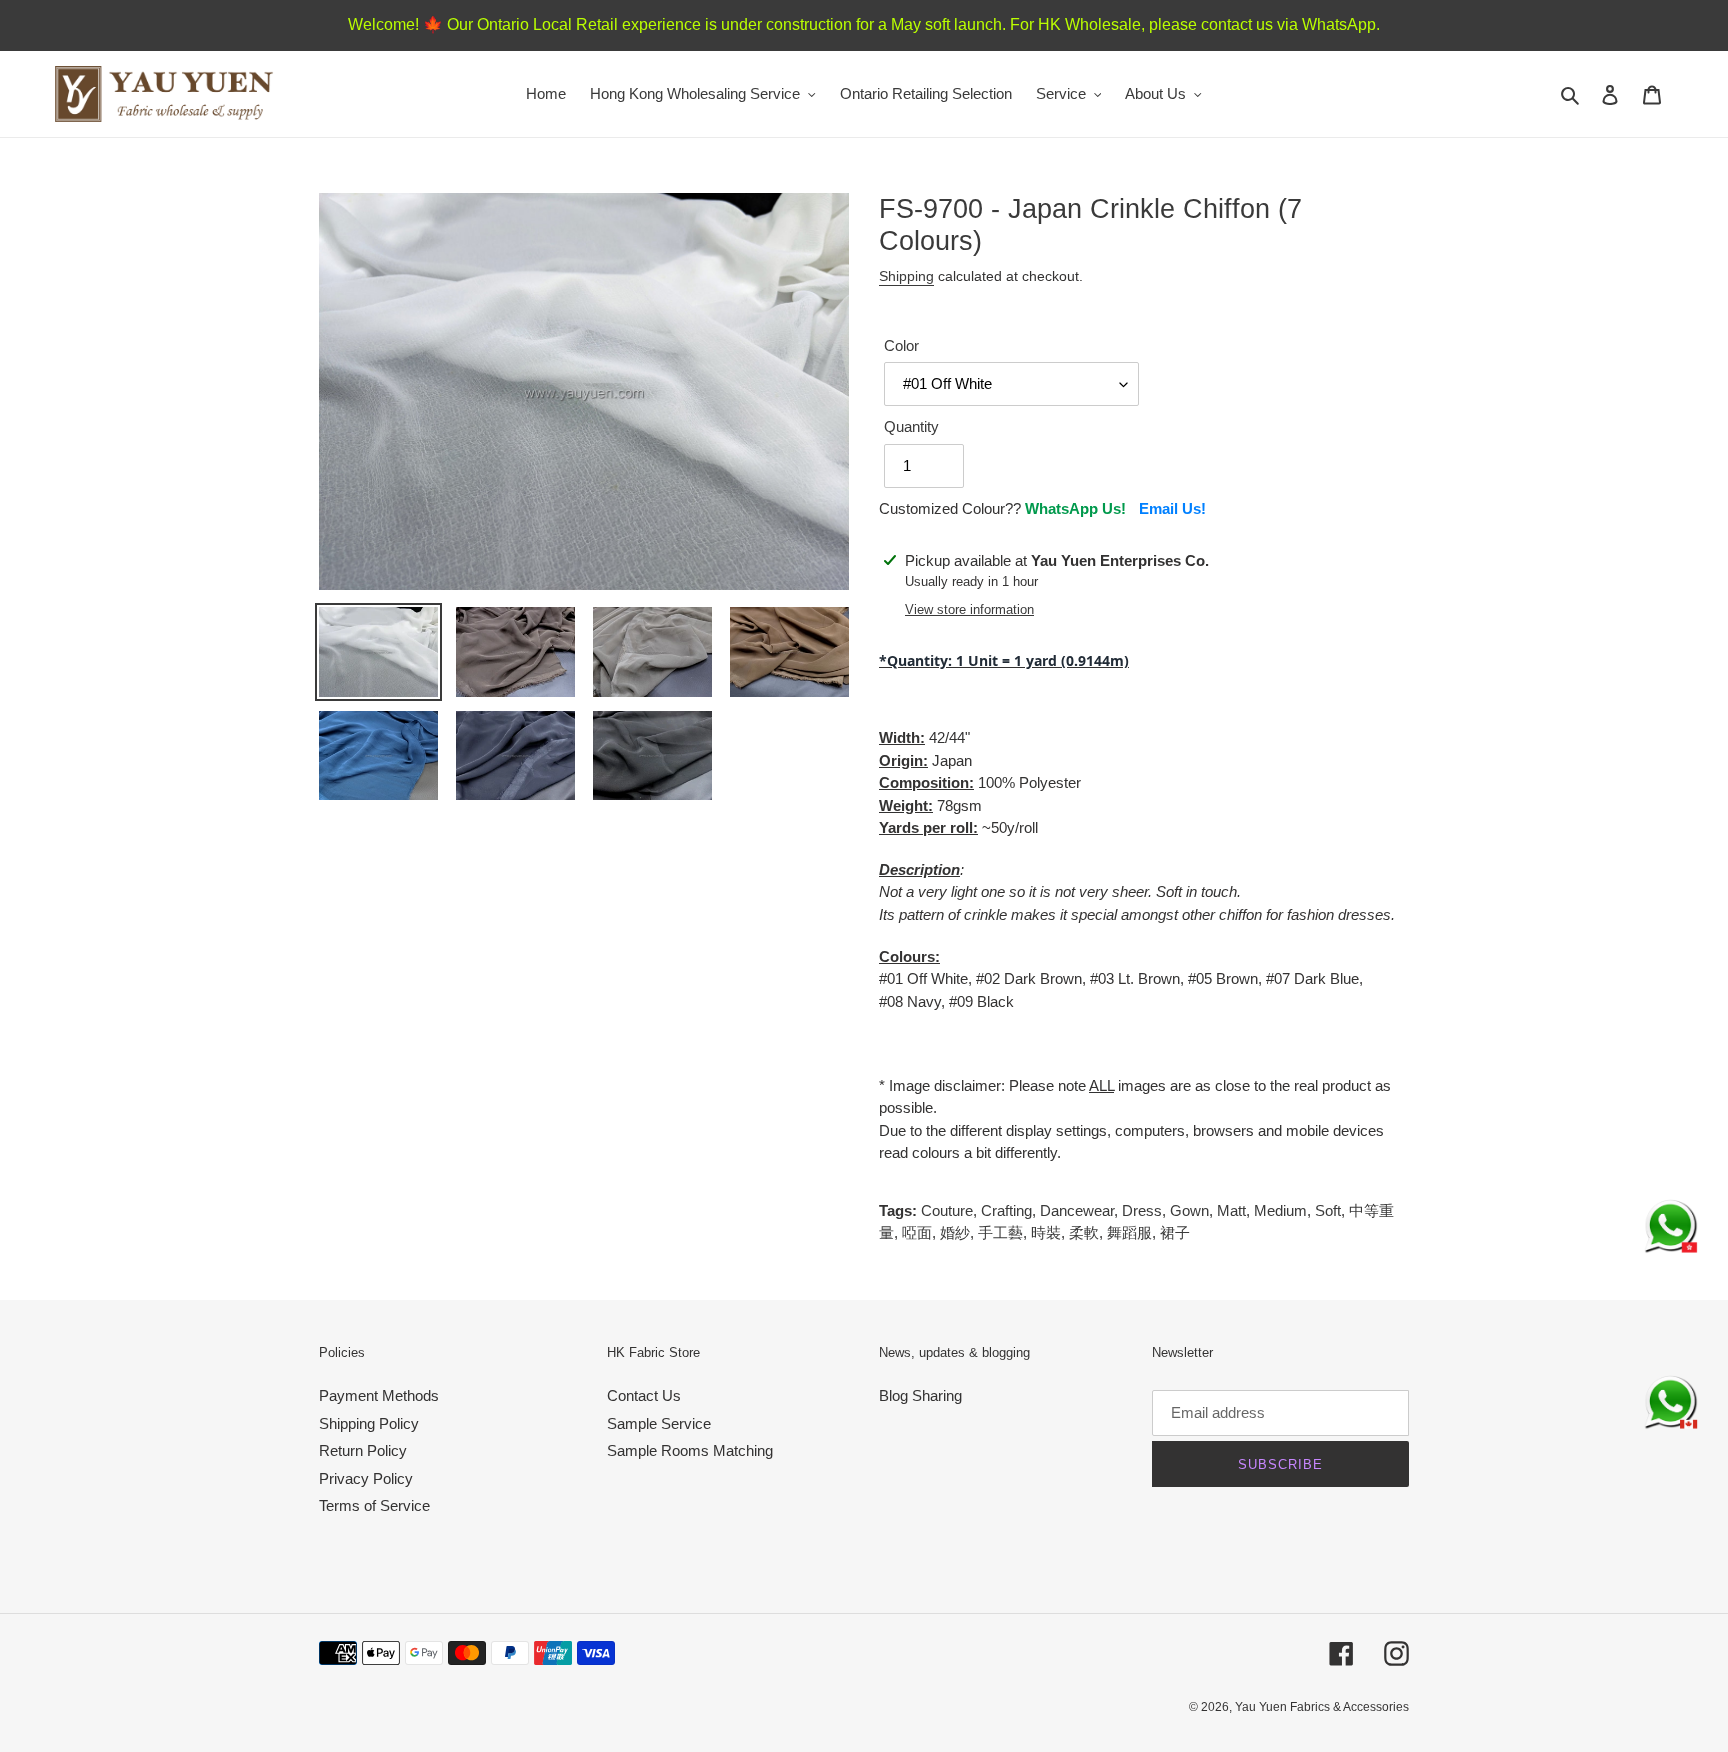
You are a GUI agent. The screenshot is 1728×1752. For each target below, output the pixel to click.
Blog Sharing (920, 1395)
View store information (969, 609)
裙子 (1175, 1232)
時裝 (1046, 1232)
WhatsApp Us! (1075, 508)
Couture (947, 1210)
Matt (1231, 1210)
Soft (1328, 1210)
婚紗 (955, 1232)
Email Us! (1172, 508)
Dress (1142, 1210)
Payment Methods (379, 1395)
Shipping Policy (369, 1423)
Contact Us (644, 1395)
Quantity (911, 426)
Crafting (1006, 1210)
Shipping (906, 276)
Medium (1280, 1210)
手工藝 (1000, 1232)
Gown (1189, 1210)
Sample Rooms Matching (690, 1450)
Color (901, 345)
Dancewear (1077, 1210)
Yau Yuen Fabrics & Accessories (1322, 1707)
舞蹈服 (1129, 1232)
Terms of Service (374, 1505)
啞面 (917, 1232)
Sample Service (659, 1423)
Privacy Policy (366, 1478)
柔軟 (1084, 1232)
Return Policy (363, 1450)
